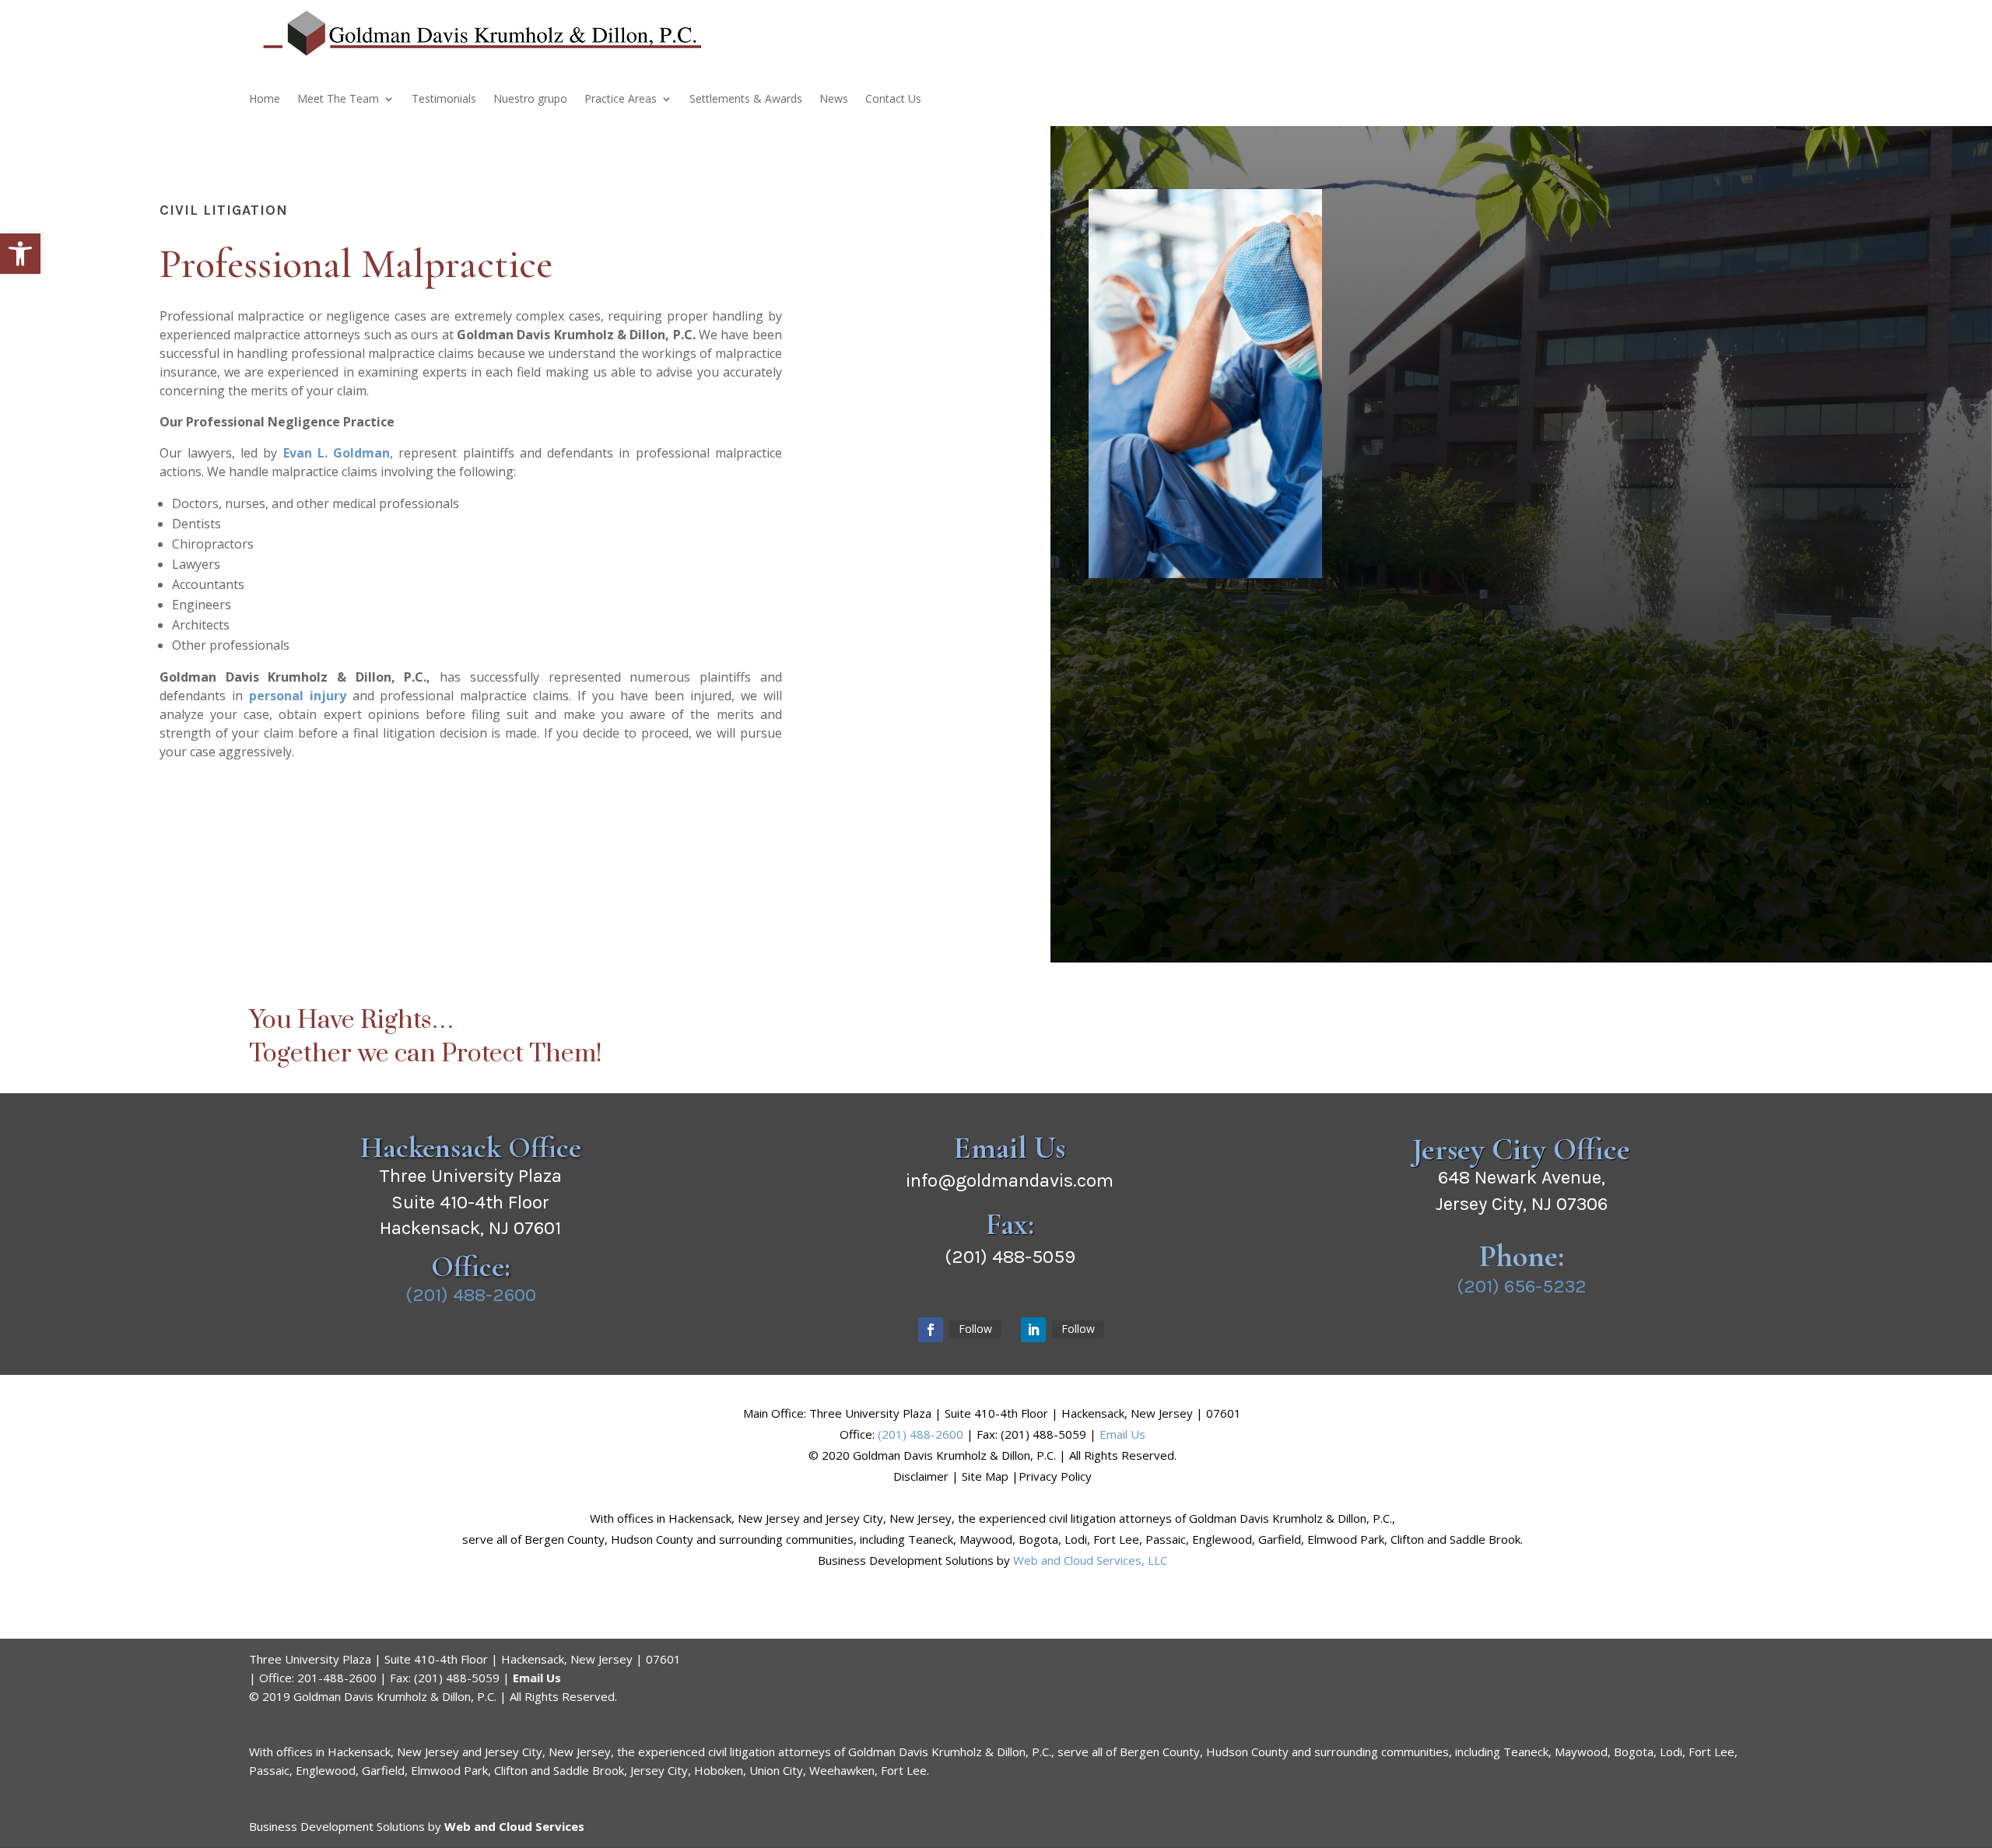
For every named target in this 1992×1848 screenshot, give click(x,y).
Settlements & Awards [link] (746, 100)
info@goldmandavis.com (1010, 1180)
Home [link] (265, 100)
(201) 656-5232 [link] (1522, 1286)
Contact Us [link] (893, 100)
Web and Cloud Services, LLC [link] (1090, 1560)
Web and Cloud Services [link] (514, 1826)
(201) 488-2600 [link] (471, 1295)
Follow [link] (975, 1329)
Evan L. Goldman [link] (337, 453)
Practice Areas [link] (621, 100)
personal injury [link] (298, 696)
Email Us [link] (1122, 1434)
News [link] (834, 100)
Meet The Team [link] (338, 100)
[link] (20, 254)
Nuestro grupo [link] (530, 100)
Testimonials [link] (444, 100)
